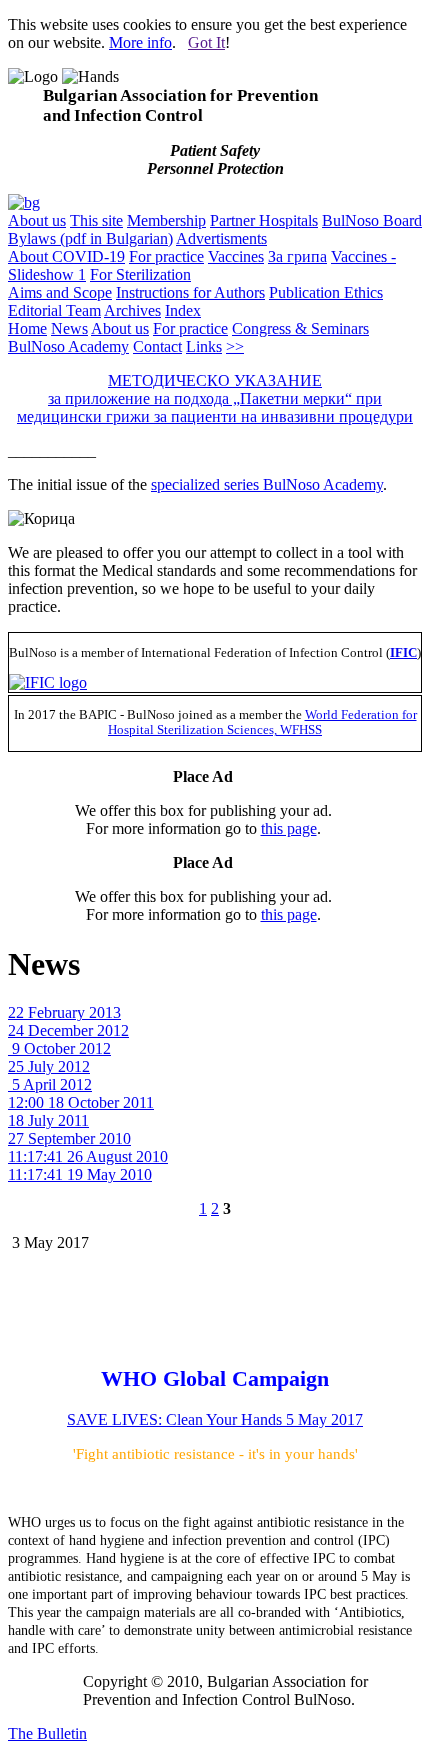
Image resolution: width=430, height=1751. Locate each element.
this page (289, 828)
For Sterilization (140, 274)
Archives (132, 310)
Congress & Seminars (300, 328)
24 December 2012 (68, 1030)
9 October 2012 (59, 1048)
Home (27, 328)
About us (37, 220)
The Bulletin (47, 1733)
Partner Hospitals (264, 220)
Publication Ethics (326, 292)
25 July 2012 (49, 1066)
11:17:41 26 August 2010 (88, 1156)
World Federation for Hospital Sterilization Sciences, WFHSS (262, 722)
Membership (166, 220)
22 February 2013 (64, 1012)
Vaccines (236, 256)
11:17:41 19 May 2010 (80, 1174)
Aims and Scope (60, 292)
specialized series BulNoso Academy (267, 484)
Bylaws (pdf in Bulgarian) (90, 238)
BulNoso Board (372, 220)
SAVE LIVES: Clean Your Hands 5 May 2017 (215, 1419)
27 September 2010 (69, 1138)
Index (183, 310)
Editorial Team (54, 310)
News (69, 328)
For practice (166, 256)
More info (140, 42)
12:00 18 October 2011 (81, 1102)
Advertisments (221, 238)
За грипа (297, 256)
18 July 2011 (48, 1120)
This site (96, 220)
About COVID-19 (66, 256)
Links (204, 346)
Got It (206, 42)
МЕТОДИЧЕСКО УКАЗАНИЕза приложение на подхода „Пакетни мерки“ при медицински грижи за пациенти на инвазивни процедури (215, 398)
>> (235, 346)
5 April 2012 (50, 1084)
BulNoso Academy (68, 346)
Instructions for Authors (190, 292)
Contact (157, 346)
